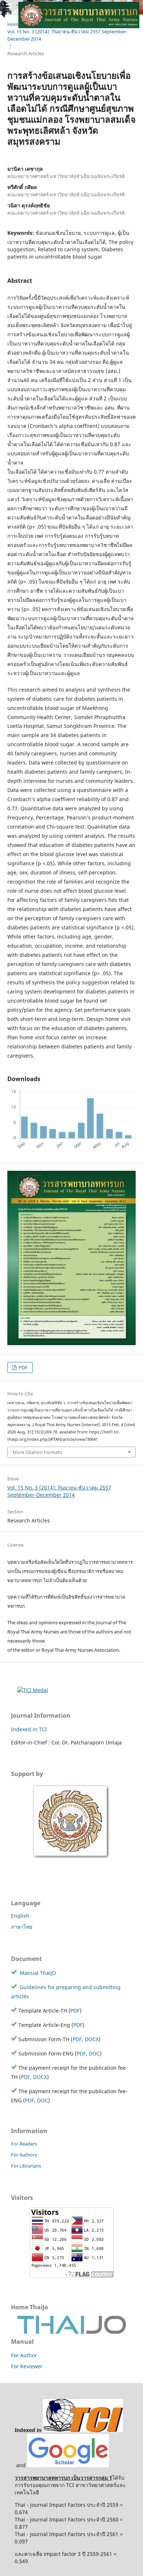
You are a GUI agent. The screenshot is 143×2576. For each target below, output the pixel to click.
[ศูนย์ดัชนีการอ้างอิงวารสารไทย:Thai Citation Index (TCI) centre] (83, 2430)
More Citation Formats (37, 1452)
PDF (23, 1367)
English (20, 1916)
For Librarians (26, 2166)
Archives (39, 24)
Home (14, 24)
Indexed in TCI (29, 1729)
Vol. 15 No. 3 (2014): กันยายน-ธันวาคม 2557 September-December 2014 (67, 35)
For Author (24, 2355)
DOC (94, 2053)
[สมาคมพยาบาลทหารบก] (71, 1858)
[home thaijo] (71, 2332)
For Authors (24, 2155)
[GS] (68, 2465)
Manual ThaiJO (37, 1973)
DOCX (92, 2039)
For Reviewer (27, 2366)
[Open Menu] (7, 7)
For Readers (24, 2144)
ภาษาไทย (22, 1927)
